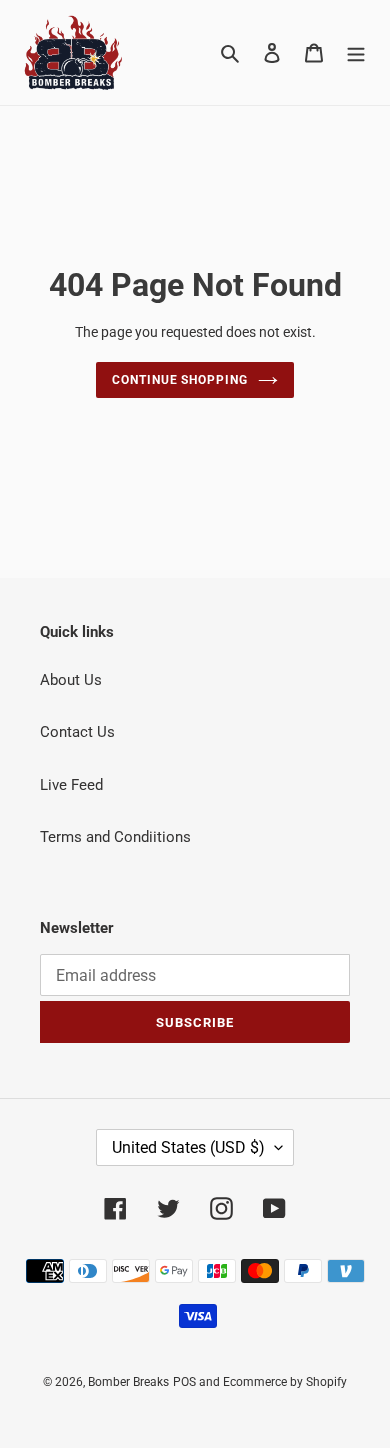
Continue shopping (180, 380)
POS (184, 1382)
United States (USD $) (188, 1147)
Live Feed (71, 785)
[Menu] (356, 52)
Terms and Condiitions (115, 837)
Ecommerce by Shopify (285, 1382)
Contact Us (77, 732)
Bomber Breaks (128, 1382)
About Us (71, 680)
